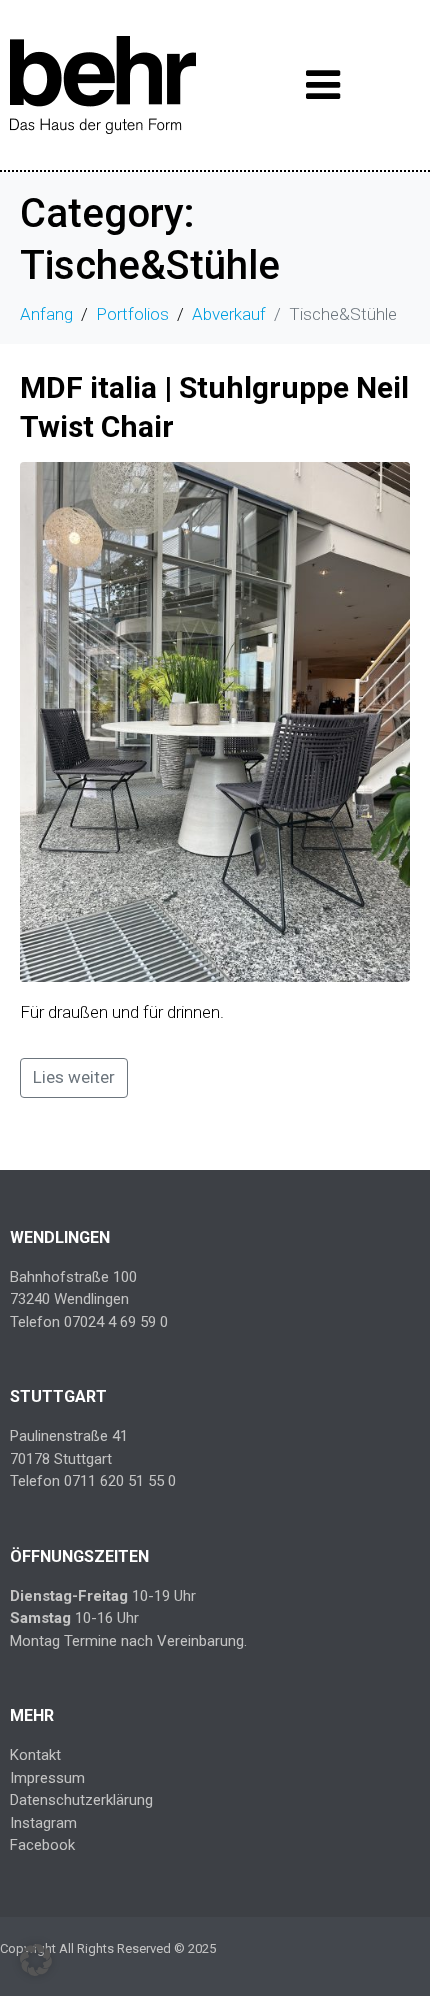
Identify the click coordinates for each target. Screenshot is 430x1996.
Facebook (42, 1845)
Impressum (47, 1778)
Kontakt (35, 1755)
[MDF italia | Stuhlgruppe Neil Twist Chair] (215, 721)
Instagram (43, 1823)
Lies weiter (74, 1077)
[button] (36, 1960)
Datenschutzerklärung (81, 1800)
